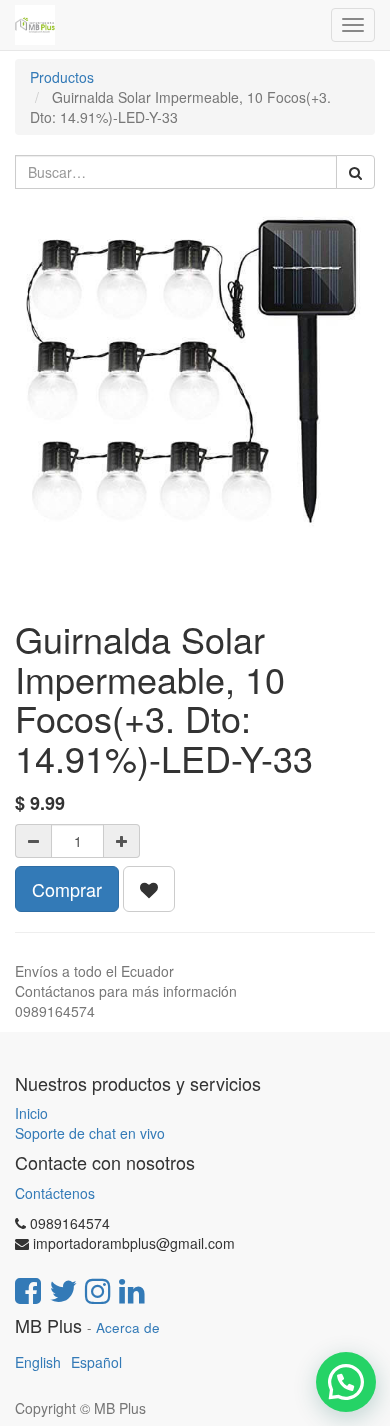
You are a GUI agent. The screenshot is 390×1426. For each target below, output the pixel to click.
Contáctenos (55, 1193)
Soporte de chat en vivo (90, 1133)
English (38, 1362)
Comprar (67, 889)
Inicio (31, 1113)
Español (96, 1362)
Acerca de (128, 1327)
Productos (62, 77)
